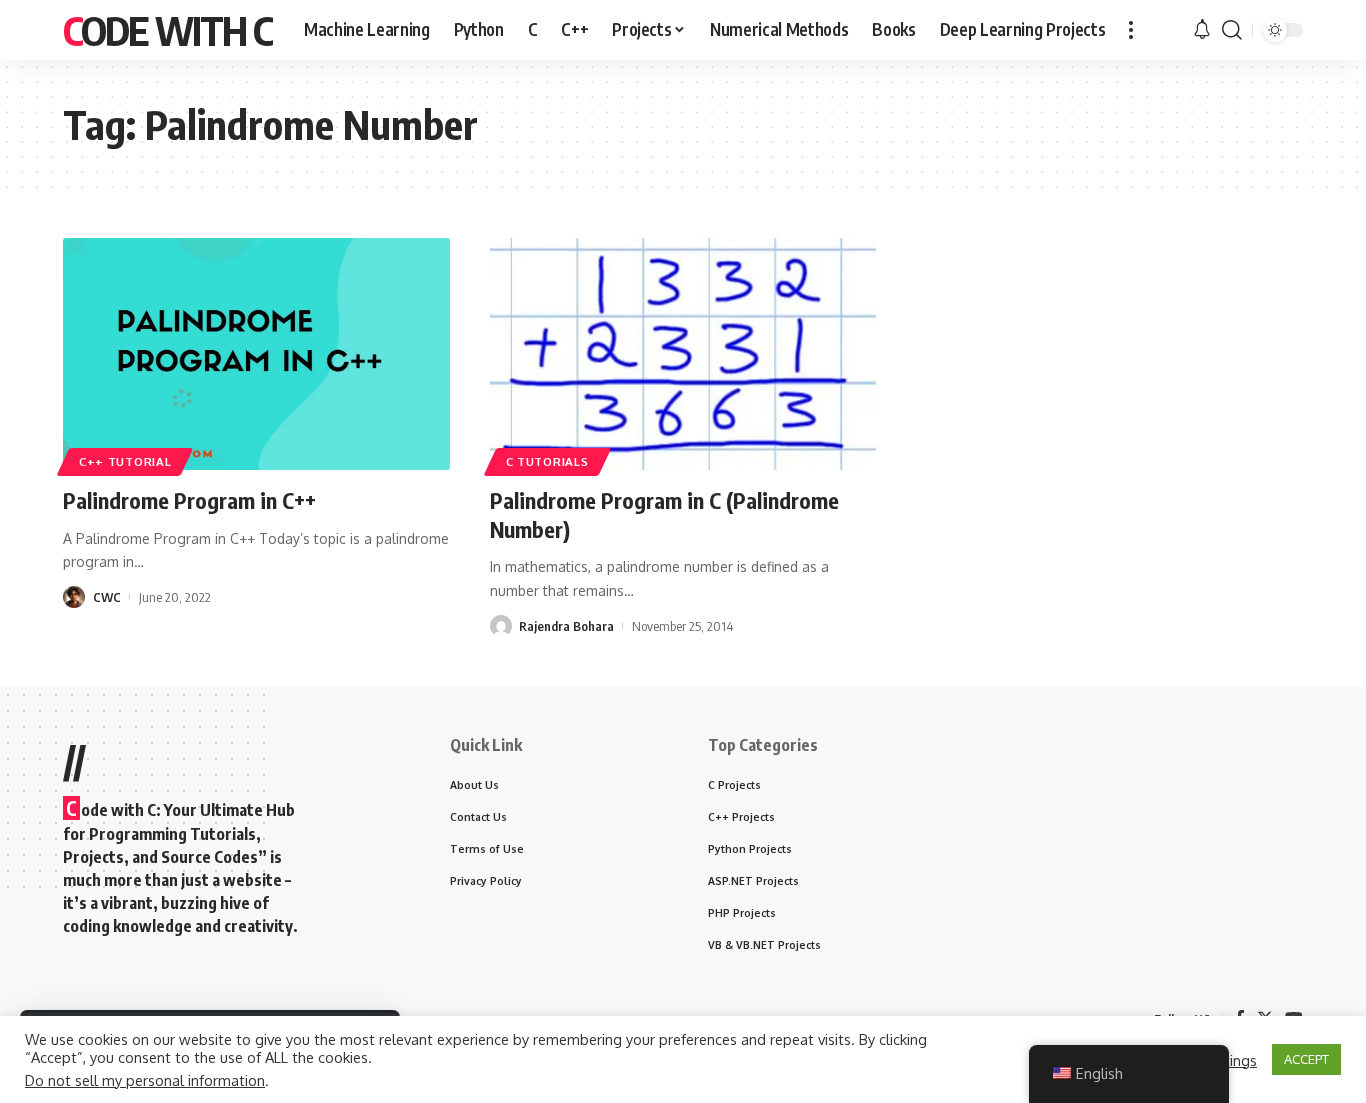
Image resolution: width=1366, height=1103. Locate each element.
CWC (107, 597)
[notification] (1202, 30)
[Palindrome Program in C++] (256, 354)
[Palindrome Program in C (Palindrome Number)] (683, 354)
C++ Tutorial (125, 461)
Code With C (167, 30)
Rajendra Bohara (566, 626)
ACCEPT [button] (1306, 1059)
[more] (1131, 30)
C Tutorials (547, 461)
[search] (1232, 30)
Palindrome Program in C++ (189, 500)
